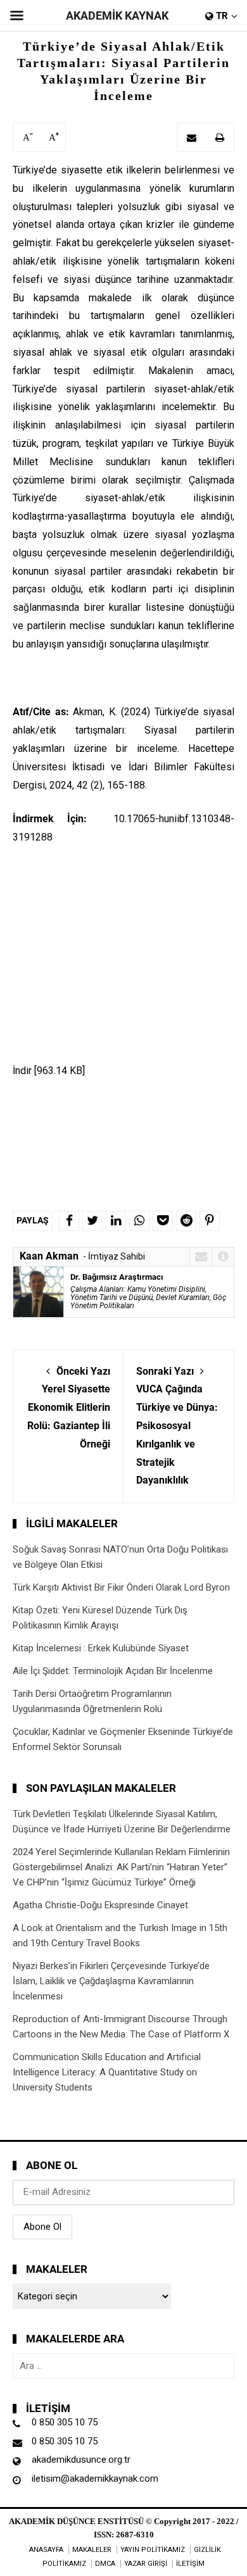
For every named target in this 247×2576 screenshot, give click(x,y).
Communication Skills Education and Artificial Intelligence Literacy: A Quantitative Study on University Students (107, 2072)
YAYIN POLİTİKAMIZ (153, 2550)
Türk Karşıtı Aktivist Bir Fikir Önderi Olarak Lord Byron (121, 1587)
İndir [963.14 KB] (49, 1071)
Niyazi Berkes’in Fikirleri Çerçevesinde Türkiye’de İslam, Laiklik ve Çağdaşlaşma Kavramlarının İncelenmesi (111, 1981)
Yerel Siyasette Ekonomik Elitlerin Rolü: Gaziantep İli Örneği (69, 1408)
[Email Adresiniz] (192, 137)
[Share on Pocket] (163, 1221)
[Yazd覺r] (220, 137)
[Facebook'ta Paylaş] (69, 1221)
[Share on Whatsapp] (139, 1221)
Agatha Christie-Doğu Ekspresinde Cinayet (100, 1905)
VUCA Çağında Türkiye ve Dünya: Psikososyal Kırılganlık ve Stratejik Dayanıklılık (177, 1426)
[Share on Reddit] (186, 1221)
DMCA (105, 2564)
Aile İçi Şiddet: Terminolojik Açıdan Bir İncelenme (113, 1671)
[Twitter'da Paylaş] (92, 1221)
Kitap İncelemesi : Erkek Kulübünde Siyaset (101, 1648)
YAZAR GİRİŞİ (146, 2564)
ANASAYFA (46, 2550)
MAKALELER (92, 2550)
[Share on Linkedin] (116, 1221)
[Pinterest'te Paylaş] (210, 1221)
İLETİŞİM (190, 2564)
